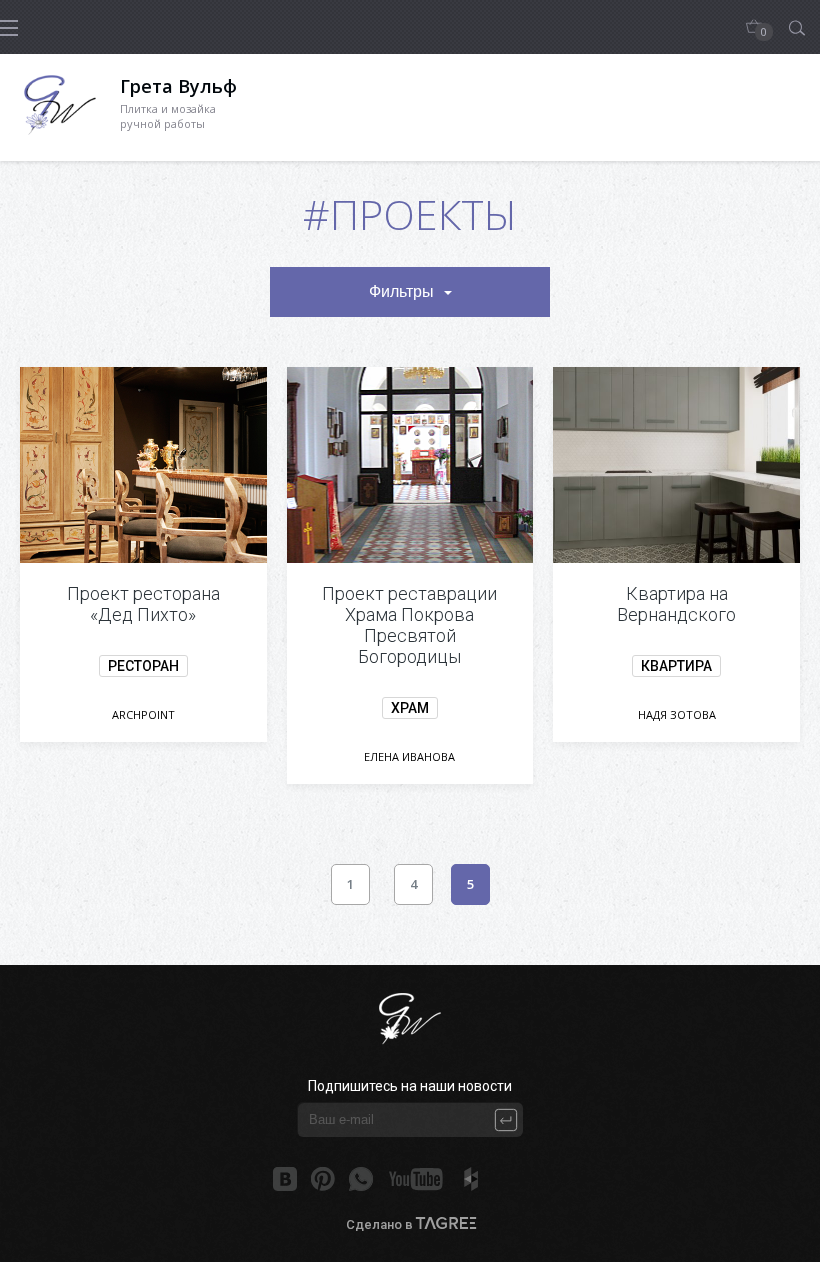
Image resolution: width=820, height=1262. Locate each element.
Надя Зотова (677, 714)
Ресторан (143, 666)
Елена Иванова (409, 756)
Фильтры (401, 291)
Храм (410, 708)
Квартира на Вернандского (676, 604)
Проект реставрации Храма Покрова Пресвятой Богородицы (409, 625)
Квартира (676, 666)
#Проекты (410, 214)
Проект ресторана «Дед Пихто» (143, 604)
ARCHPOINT (143, 714)
